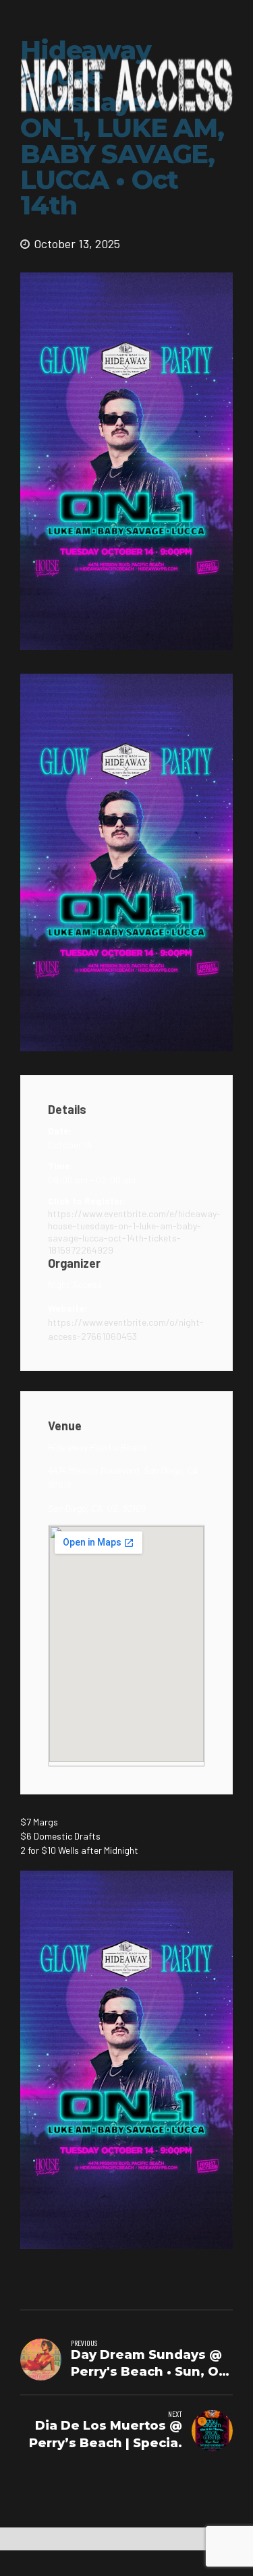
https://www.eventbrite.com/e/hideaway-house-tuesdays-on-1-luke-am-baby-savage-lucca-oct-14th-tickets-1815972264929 (126, 1232)
